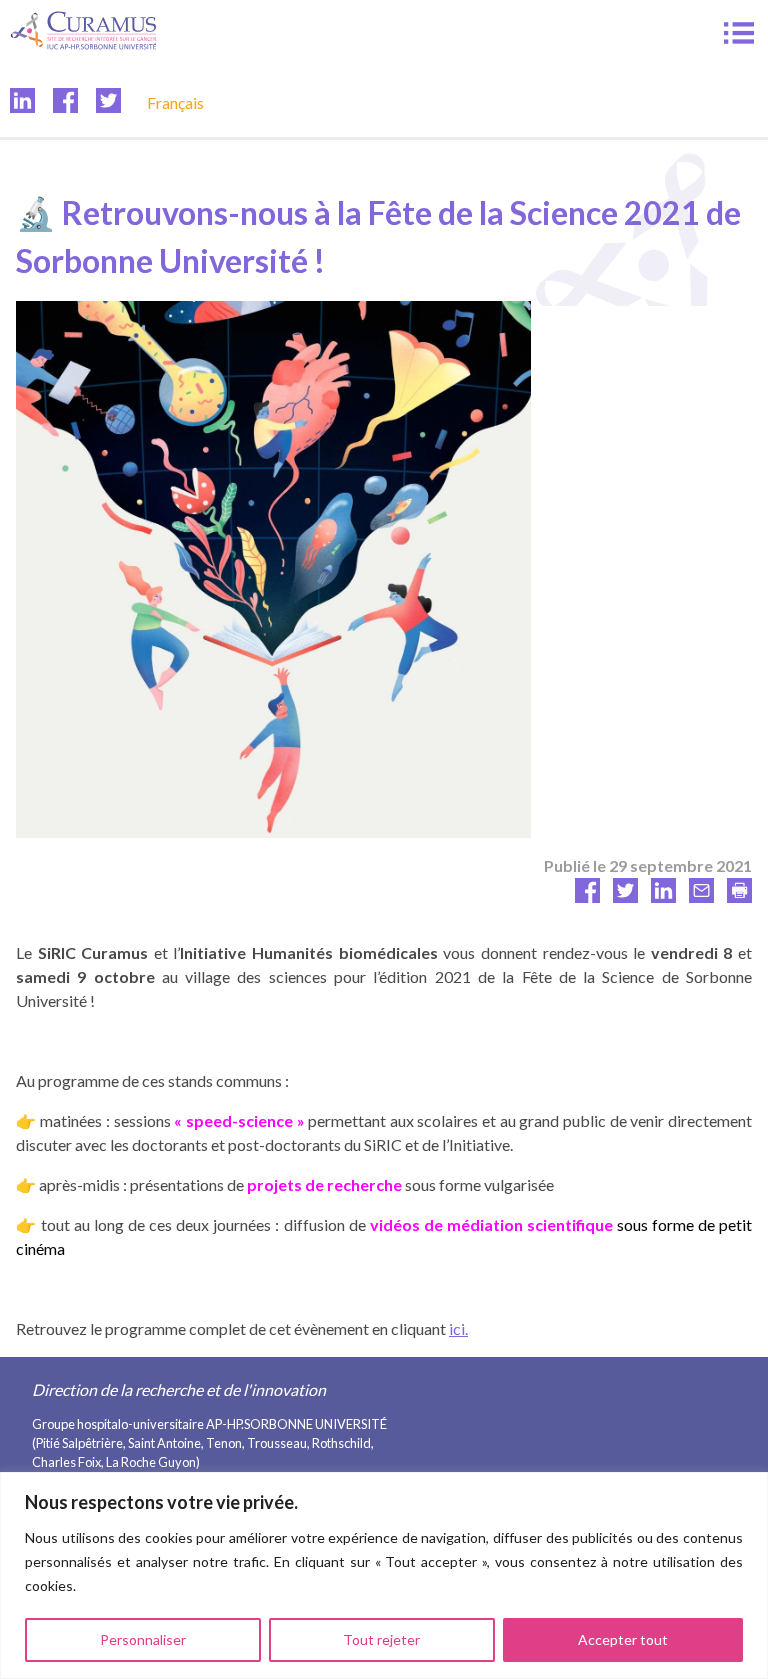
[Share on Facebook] (587, 896)
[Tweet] (625, 896)
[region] (384, 1575)
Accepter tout (623, 1639)
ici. (458, 1328)
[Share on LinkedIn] (663, 896)
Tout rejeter (381, 1639)
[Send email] (701, 896)
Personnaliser (143, 1639)
